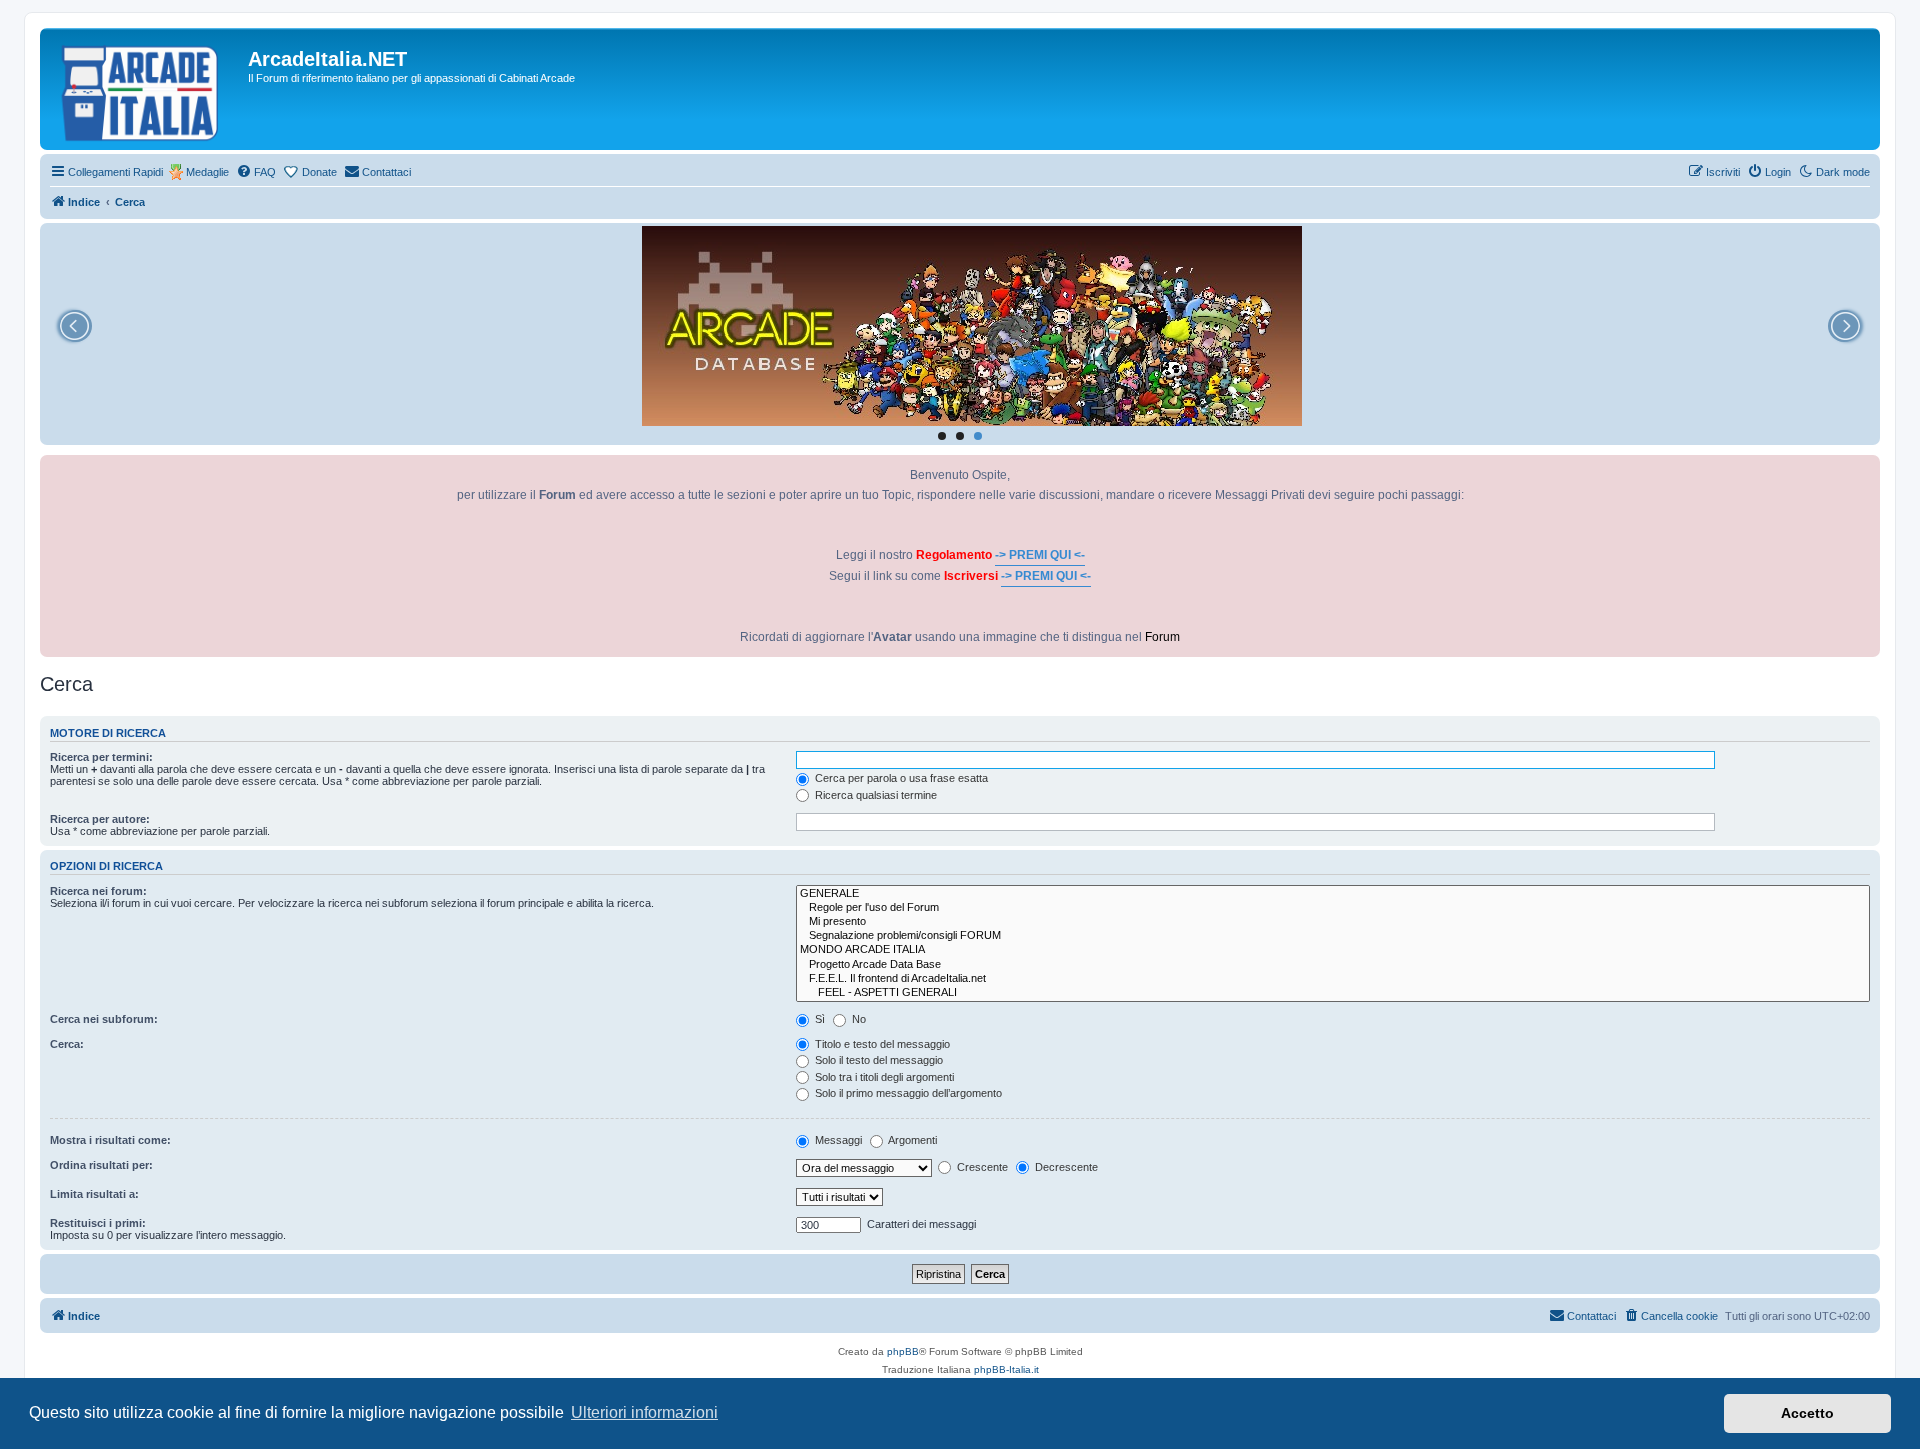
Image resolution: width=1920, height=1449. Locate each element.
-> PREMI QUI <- (1040, 555)
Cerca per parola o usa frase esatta (900, 778)
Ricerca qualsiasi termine (874, 795)
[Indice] (146, 89)
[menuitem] (256, 172)
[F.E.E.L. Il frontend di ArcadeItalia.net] (1333, 979)
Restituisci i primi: (98, 1223)
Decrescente (1065, 1167)
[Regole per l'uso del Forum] (1333, 908)
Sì (818, 1019)
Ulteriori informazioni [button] (644, 1412)
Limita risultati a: (94, 1194)
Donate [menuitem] (319, 172)
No (857, 1019)
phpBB (903, 1351)
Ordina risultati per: (101, 1165)
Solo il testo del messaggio (877, 1060)
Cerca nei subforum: (104, 1019)
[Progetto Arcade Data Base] (1333, 965)
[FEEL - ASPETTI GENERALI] (1333, 993)
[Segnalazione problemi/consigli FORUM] (1333, 936)
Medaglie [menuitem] (207, 172)
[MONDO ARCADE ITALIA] (1333, 950)
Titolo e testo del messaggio (881, 1044)
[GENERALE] (1333, 894)
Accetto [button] (1807, 1413)
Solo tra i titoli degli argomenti (883, 1077)
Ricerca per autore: (100, 819)
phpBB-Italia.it (1006, 1369)
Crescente (981, 1167)
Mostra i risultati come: (110, 1140)
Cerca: (67, 1044)
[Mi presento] (1333, 922)
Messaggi (837, 1140)
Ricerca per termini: (101, 757)
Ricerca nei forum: (98, 891)
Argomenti (911, 1140)
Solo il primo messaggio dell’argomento (907, 1093)
